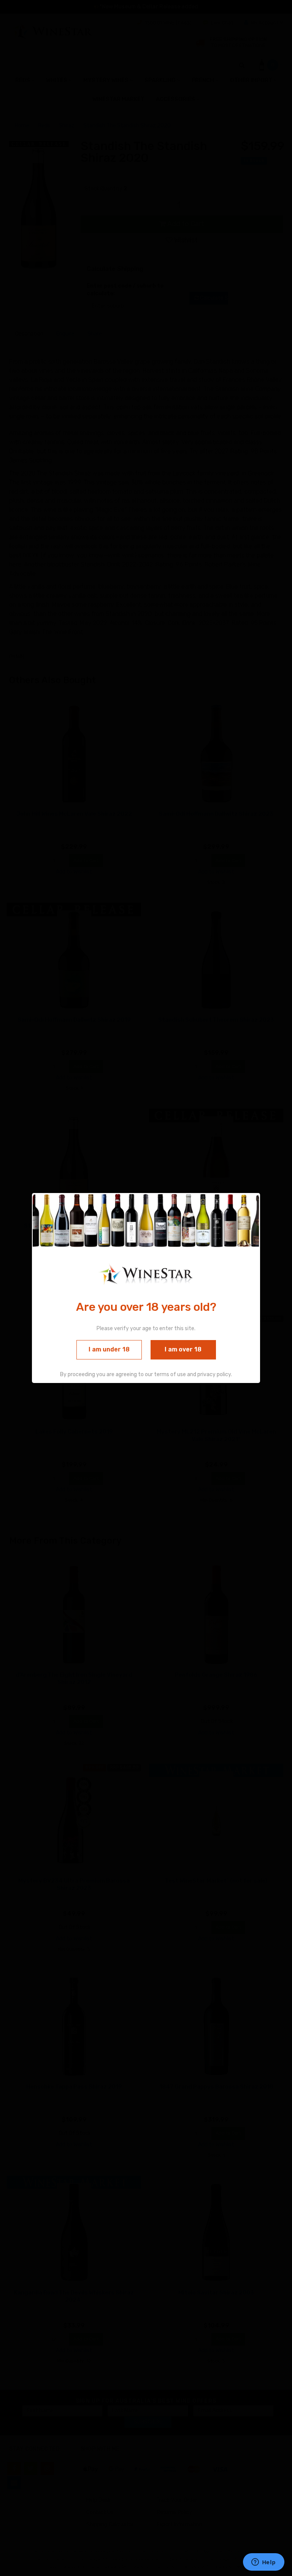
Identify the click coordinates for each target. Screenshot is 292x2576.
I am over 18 (183, 1349)
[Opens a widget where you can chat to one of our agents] (263, 2563)
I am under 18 (109, 1349)
